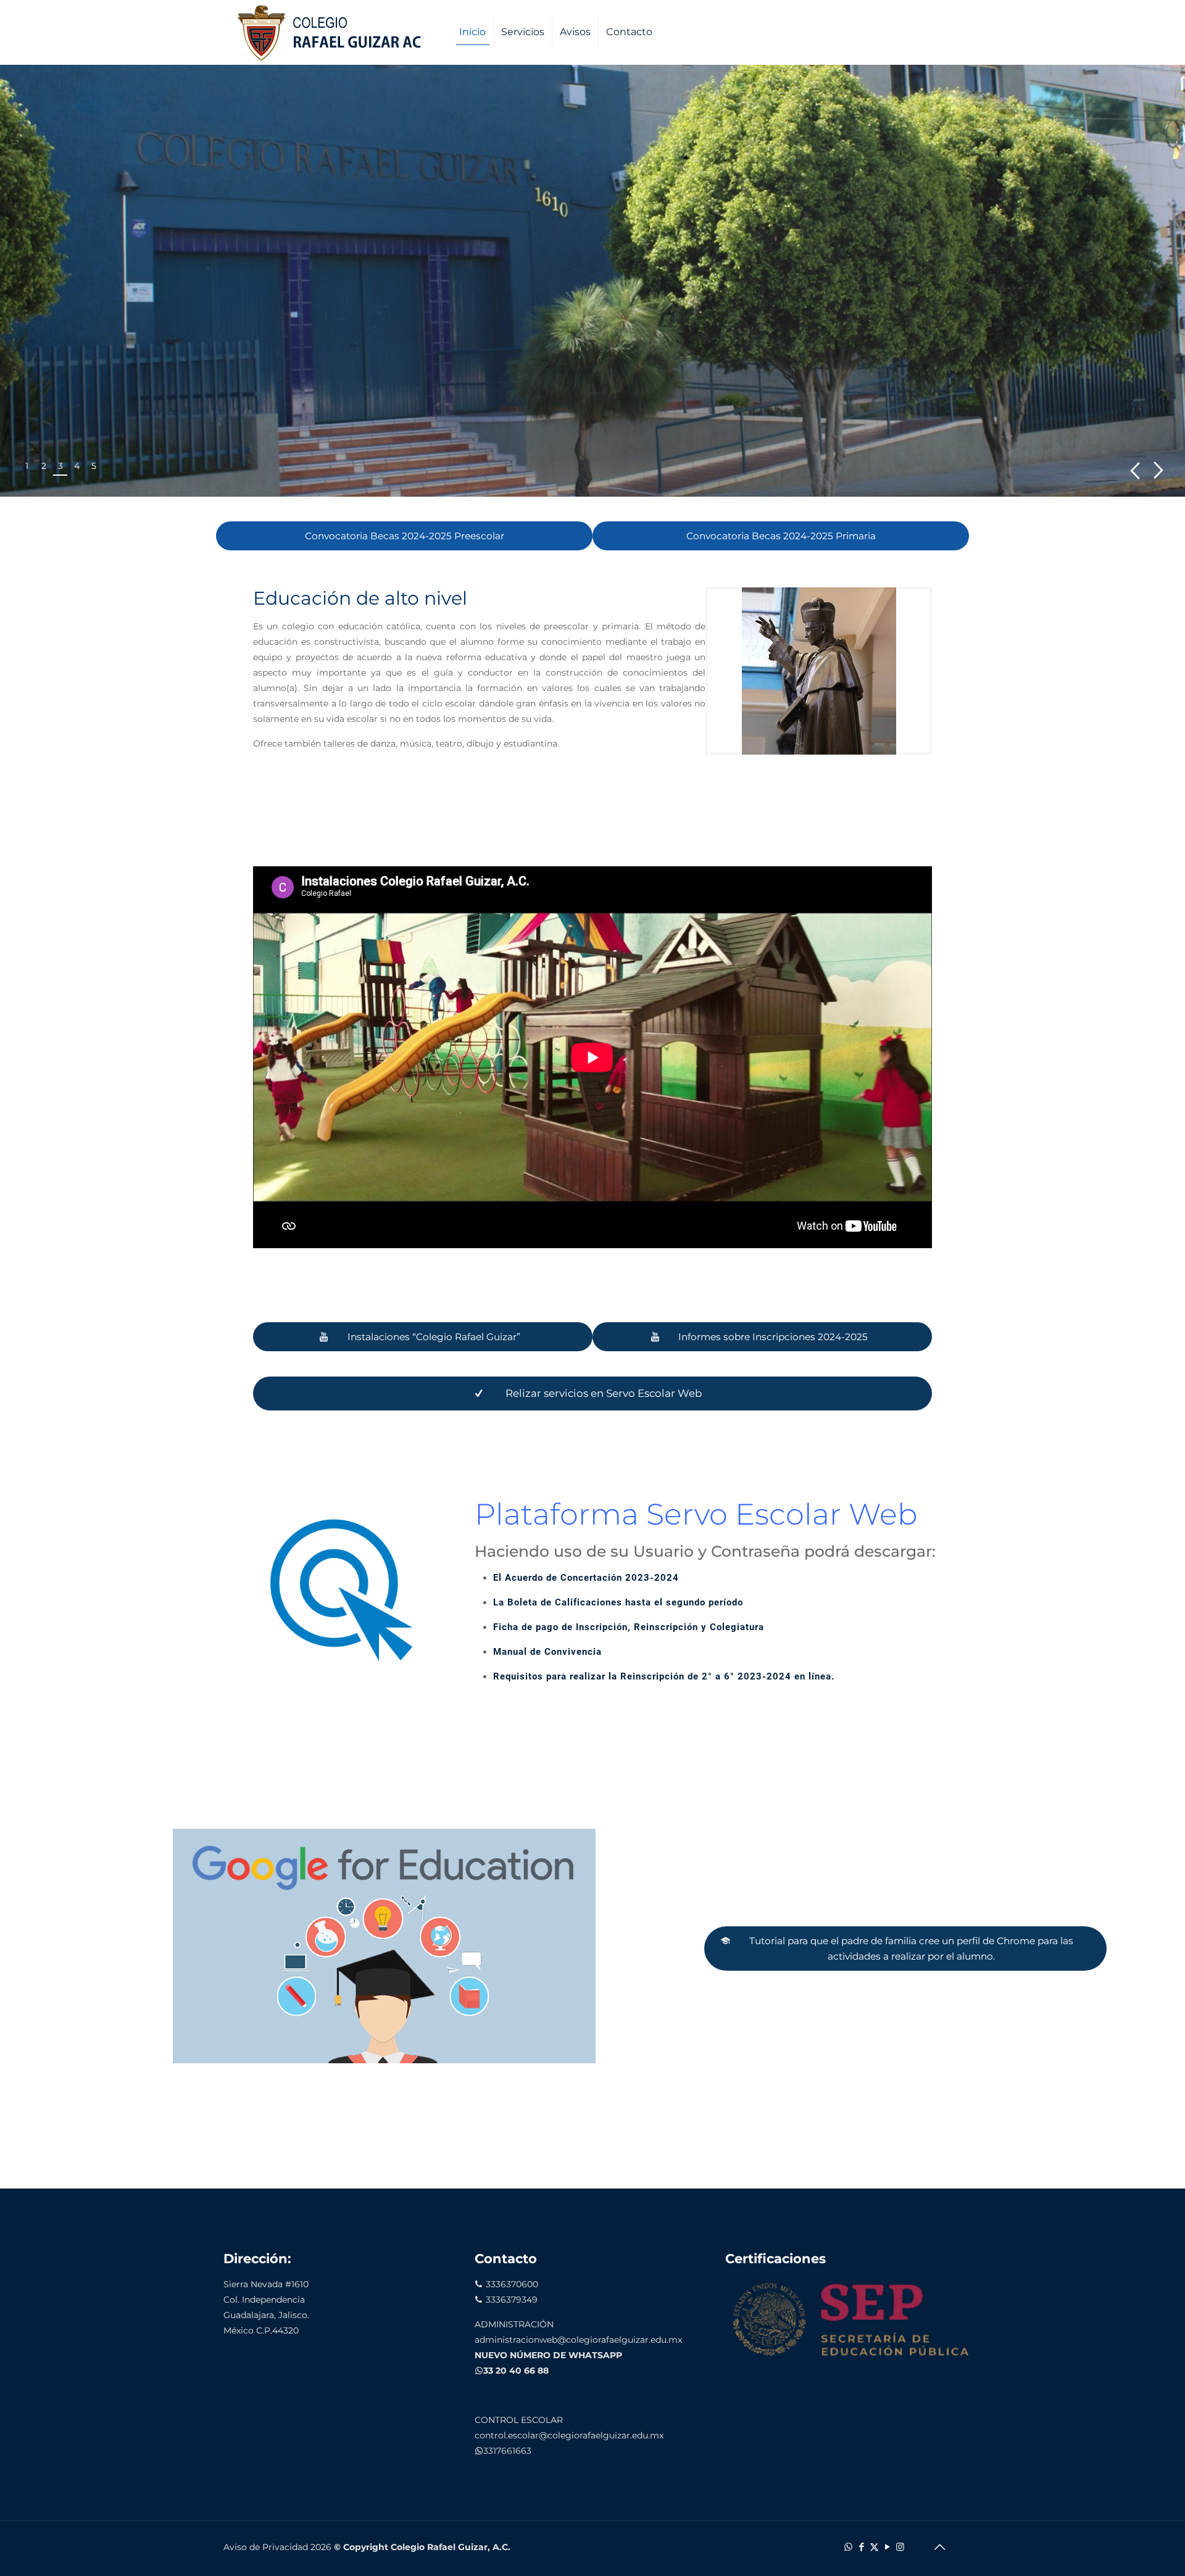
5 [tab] (94, 466)
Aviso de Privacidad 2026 (277, 2547)
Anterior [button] (1135, 470)
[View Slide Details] (592, 281)
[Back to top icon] (939, 2547)
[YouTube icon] (887, 2547)
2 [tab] (44, 466)
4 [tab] (77, 466)
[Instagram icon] (900, 2547)
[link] (819, 671)
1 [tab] (27, 466)
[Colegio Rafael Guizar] (335, 32)
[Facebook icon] (861, 2547)
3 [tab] (60, 466)
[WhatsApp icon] (848, 2547)
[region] (592, 281)
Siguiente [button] (1159, 470)
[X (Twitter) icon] (874, 2547)
